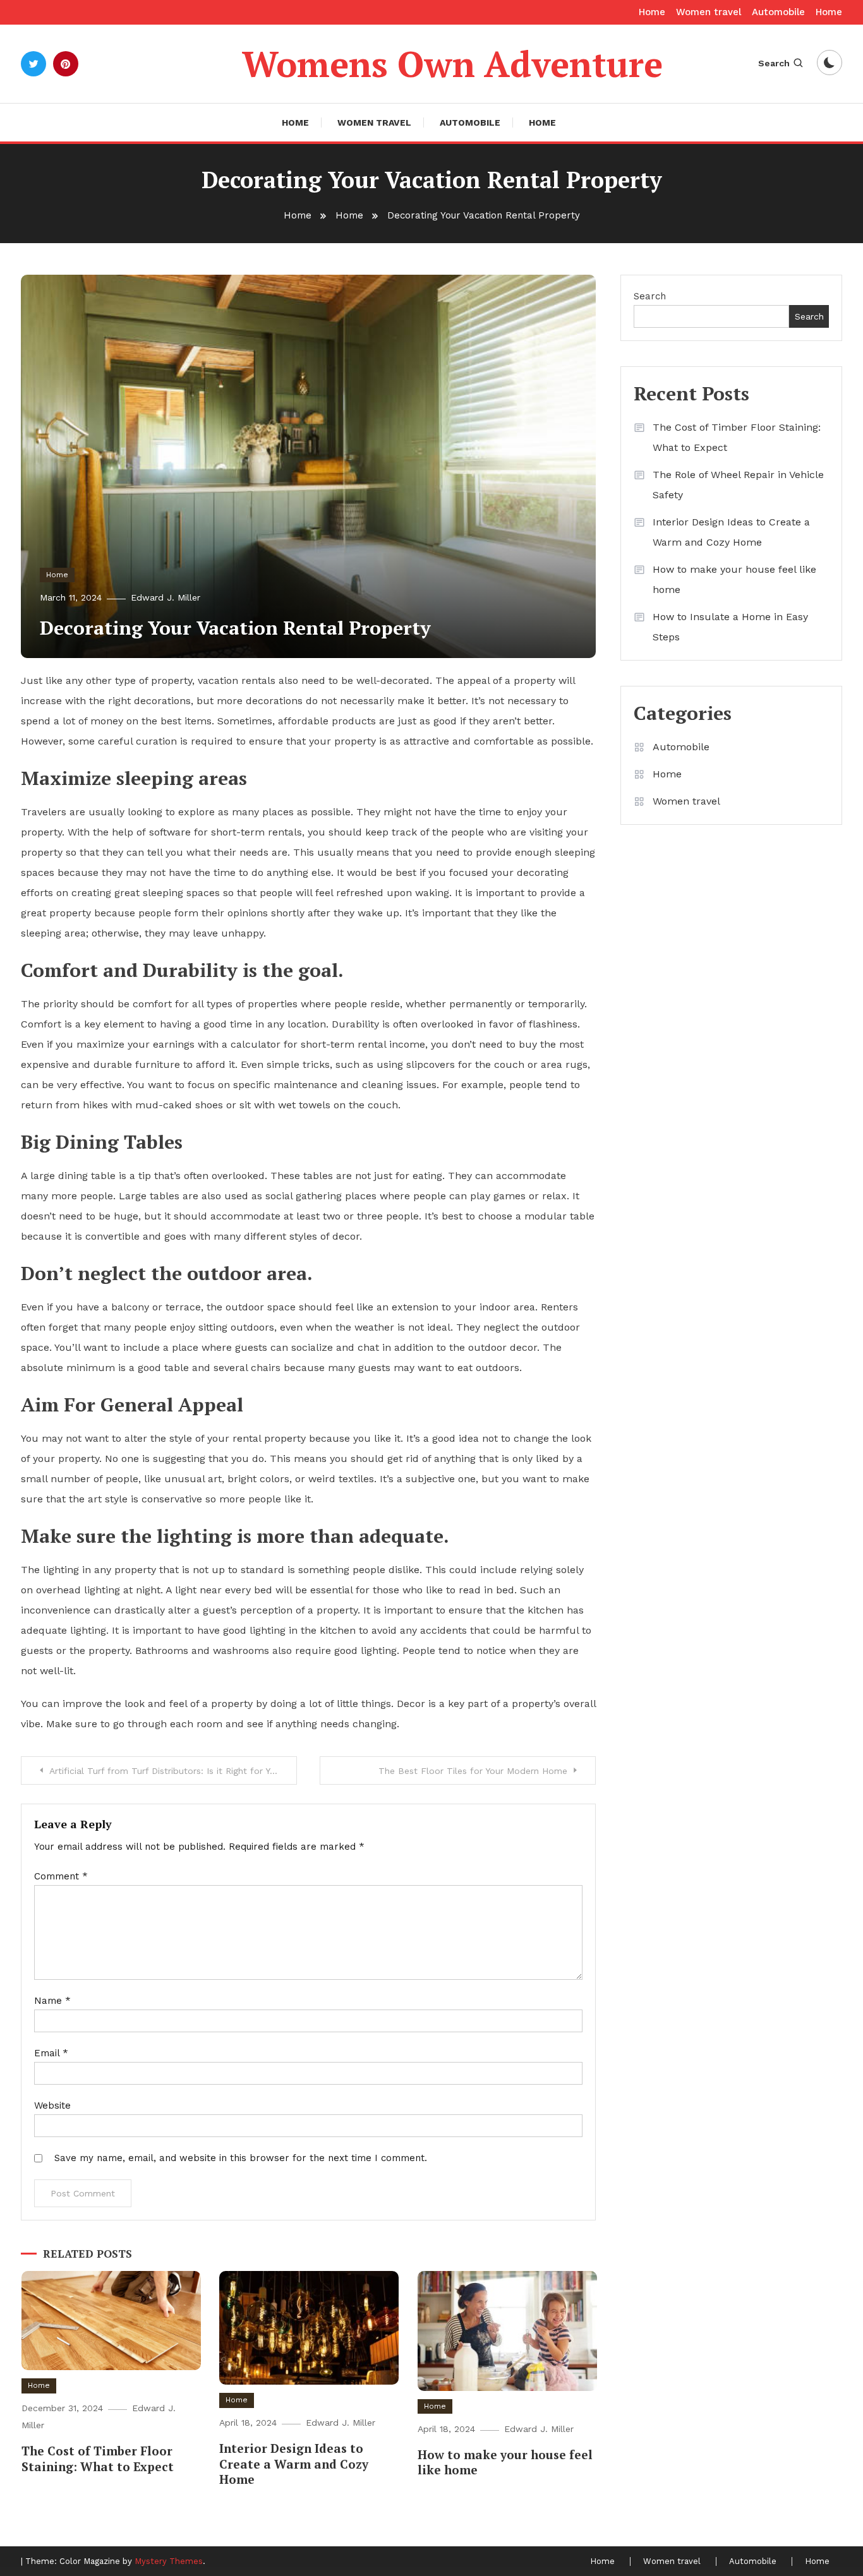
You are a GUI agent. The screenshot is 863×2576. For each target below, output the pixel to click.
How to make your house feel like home (505, 2462)
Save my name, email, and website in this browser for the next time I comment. (241, 2158)
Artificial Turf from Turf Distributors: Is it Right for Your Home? (173, 1771)
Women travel (709, 12)
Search (774, 63)
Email (51, 2053)
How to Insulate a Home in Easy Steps (730, 627)
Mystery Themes (169, 2561)
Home (652, 12)
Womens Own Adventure (452, 64)
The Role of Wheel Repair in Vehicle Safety (738, 485)
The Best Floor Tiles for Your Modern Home (473, 1771)
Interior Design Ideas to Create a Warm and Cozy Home (294, 2464)
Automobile (778, 12)
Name (52, 2001)
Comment (61, 1876)
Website (52, 2106)
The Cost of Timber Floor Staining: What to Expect (98, 2459)
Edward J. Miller (166, 597)
